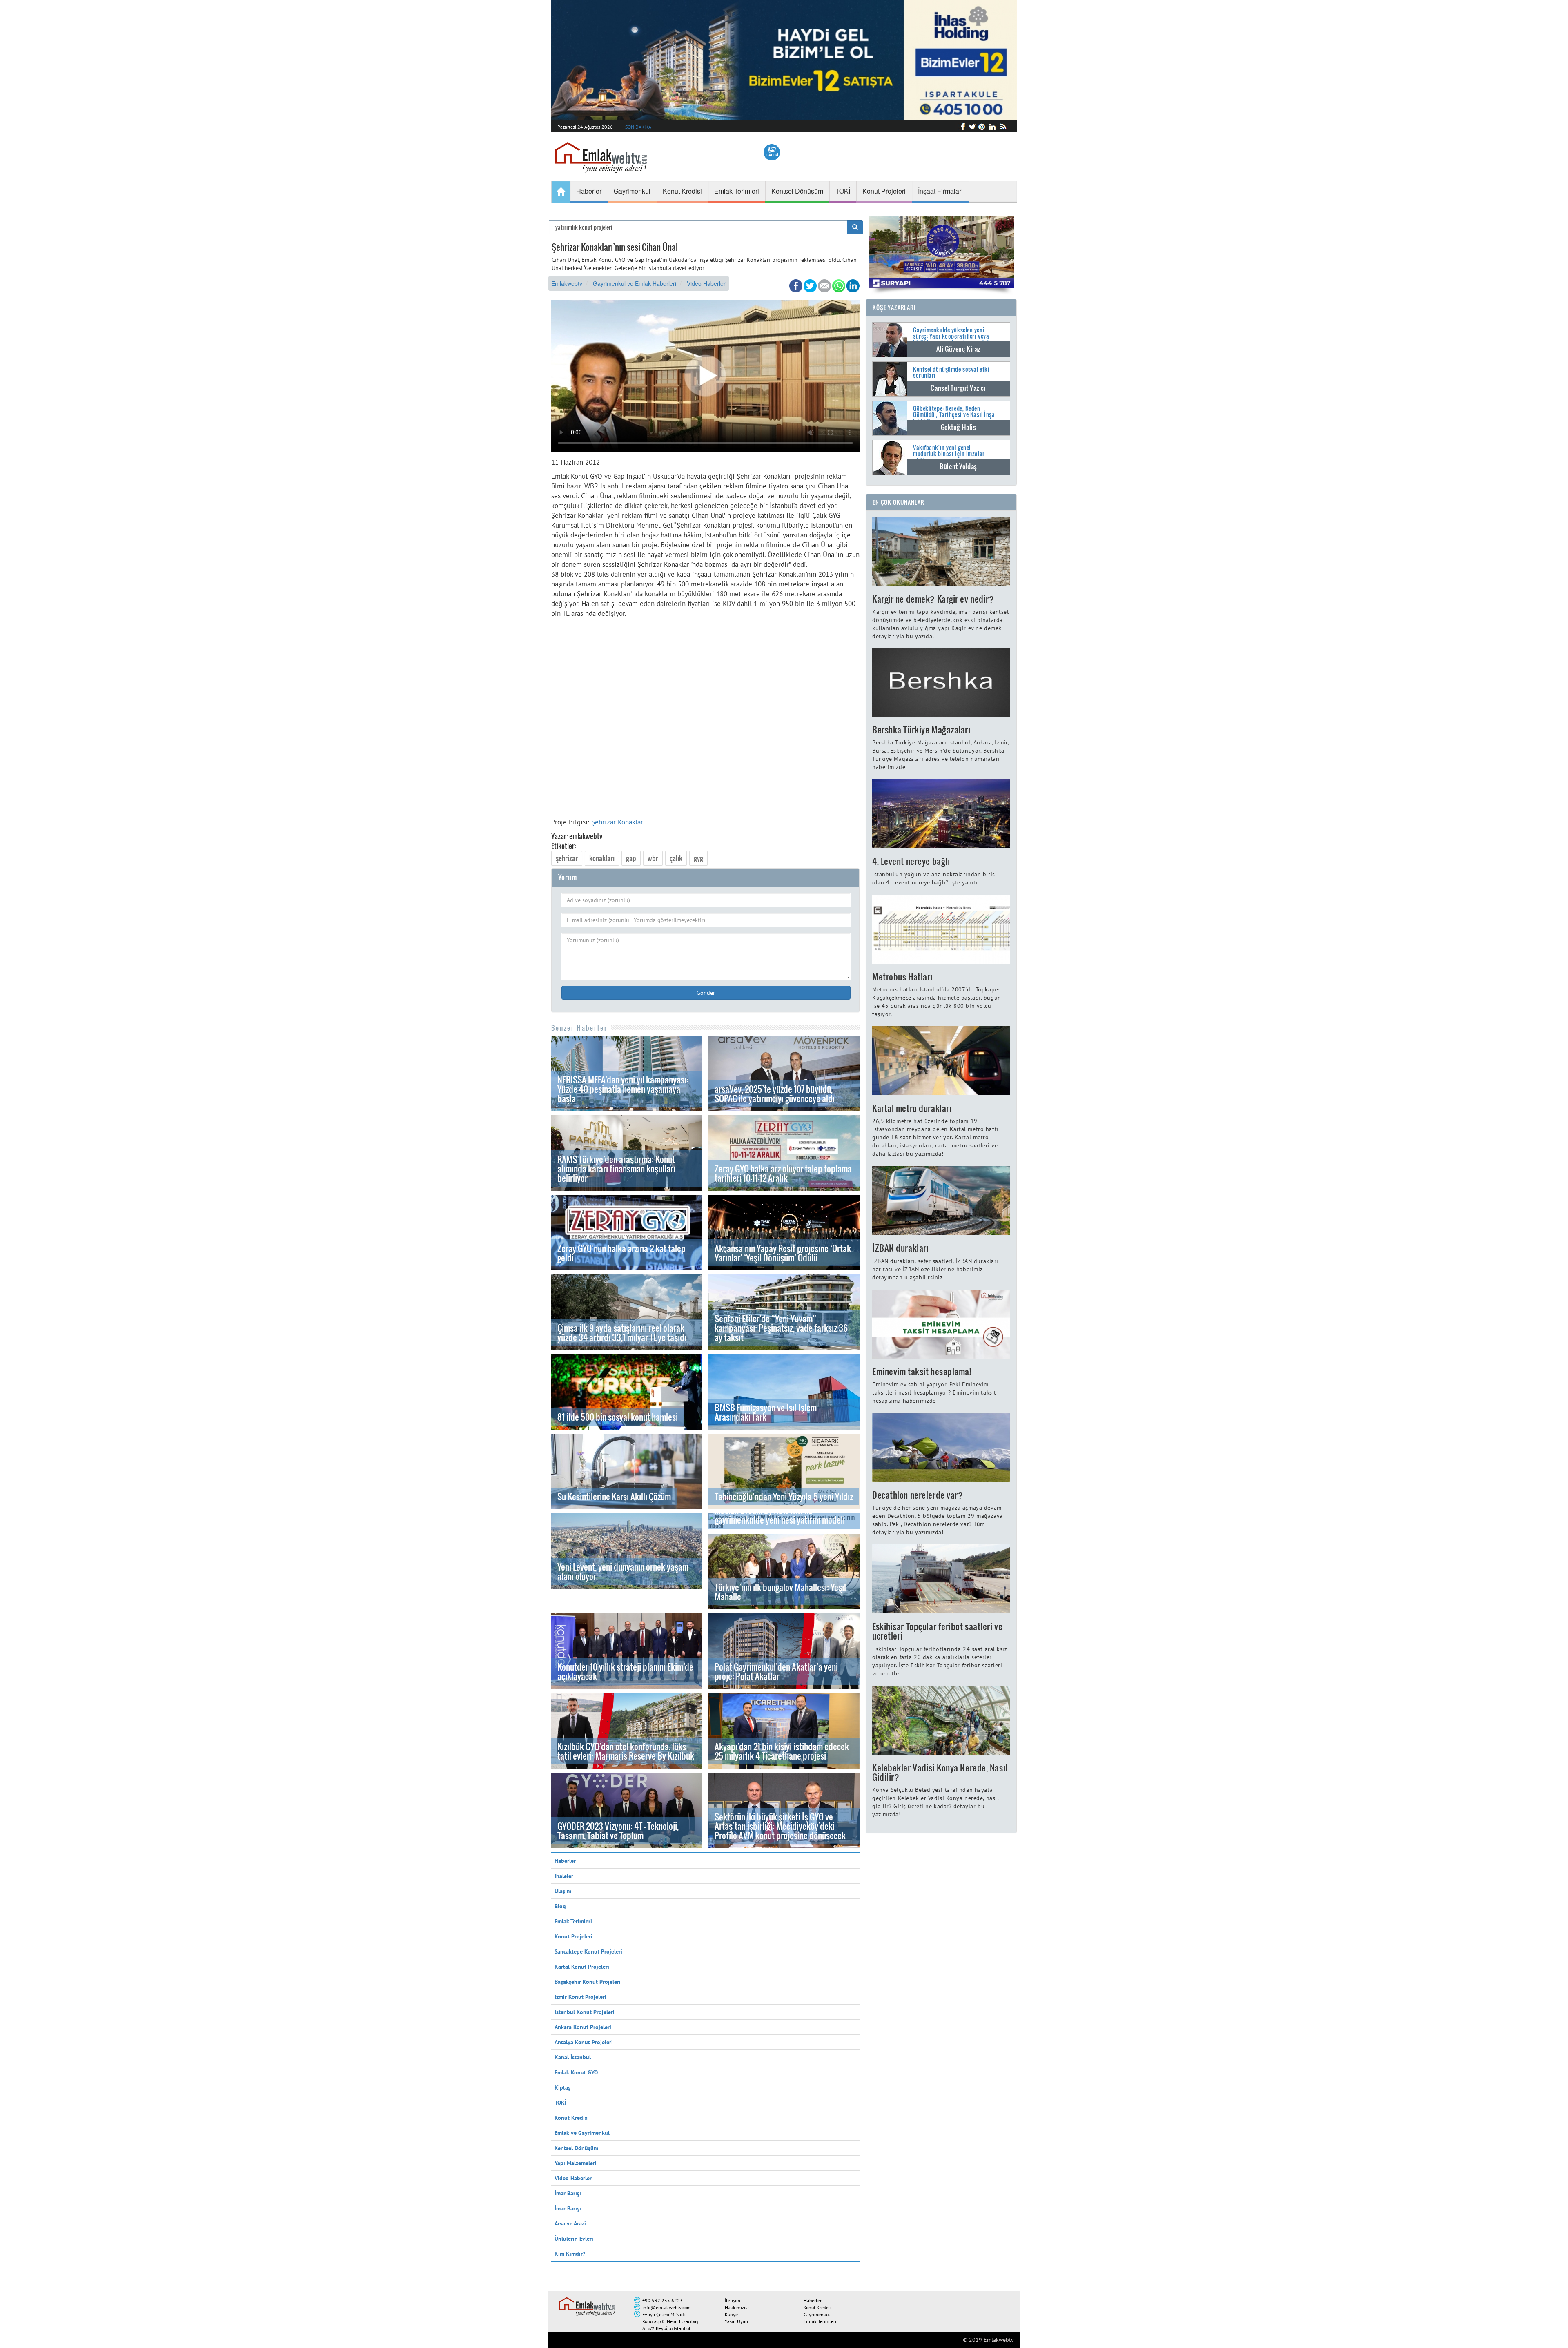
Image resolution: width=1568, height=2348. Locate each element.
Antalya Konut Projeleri (584, 2042)
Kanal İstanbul (573, 2057)
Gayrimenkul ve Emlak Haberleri (635, 283)
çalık (676, 858)
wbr (653, 858)
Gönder (706, 993)
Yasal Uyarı (736, 2321)
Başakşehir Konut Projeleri (588, 1982)
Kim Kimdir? (570, 2254)
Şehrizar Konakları (618, 822)
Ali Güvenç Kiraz (958, 349)
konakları (602, 858)
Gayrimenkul (817, 2314)
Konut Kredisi (572, 2118)
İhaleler (564, 1876)
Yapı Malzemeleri (576, 2163)
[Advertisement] (705, 715)
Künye (731, 2314)
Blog (560, 1906)
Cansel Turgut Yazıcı (958, 388)
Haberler (565, 1861)
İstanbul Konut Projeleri (585, 2012)
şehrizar (567, 858)
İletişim (733, 2300)
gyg (698, 858)
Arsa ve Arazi (570, 2223)
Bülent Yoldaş (958, 466)
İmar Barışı (568, 2193)
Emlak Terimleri (573, 1921)
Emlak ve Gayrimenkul (582, 2133)
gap (631, 858)
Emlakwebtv (567, 283)
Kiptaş (562, 2087)
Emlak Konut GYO (576, 2072)
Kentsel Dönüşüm (576, 2148)
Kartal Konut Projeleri (582, 1967)
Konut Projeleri (574, 1936)
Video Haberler (706, 283)
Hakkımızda (737, 2307)
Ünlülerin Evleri (574, 2239)
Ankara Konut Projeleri (583, 2027)
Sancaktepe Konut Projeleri (588, 1951)
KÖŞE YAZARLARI (894, 307)
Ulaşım (563, 1891)
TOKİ (560, 2103)
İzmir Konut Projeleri (580, 1997)
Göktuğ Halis (959, 427)
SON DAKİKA (638, 127)
